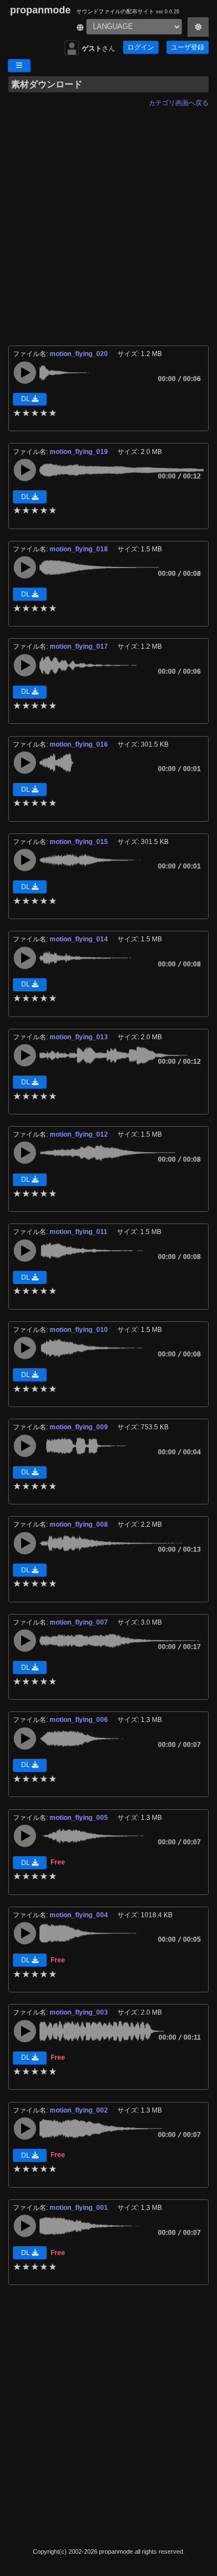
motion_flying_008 (80, 1524)
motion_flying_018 (80, 549)
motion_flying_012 (80, 1134)
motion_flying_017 (80, 647)
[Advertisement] (108, 220)
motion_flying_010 (80, 1330)
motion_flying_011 (79, 1232)
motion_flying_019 (80, 452)
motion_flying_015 (80, 842)
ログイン (141, 47)
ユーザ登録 (188, 47)
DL (26, 399)
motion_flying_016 (80, 744)
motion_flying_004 (80, 1915)
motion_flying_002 (80, 2110)
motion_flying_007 (80, 1622)
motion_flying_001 (80, 2208)
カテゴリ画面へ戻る (179, 103)
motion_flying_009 (80, 1427)
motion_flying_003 (80, 2012)
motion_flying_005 (80, 1818)
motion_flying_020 (80, 354)
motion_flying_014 (80, 939)
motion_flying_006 (80, 1720)
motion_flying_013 (80, 1037)
